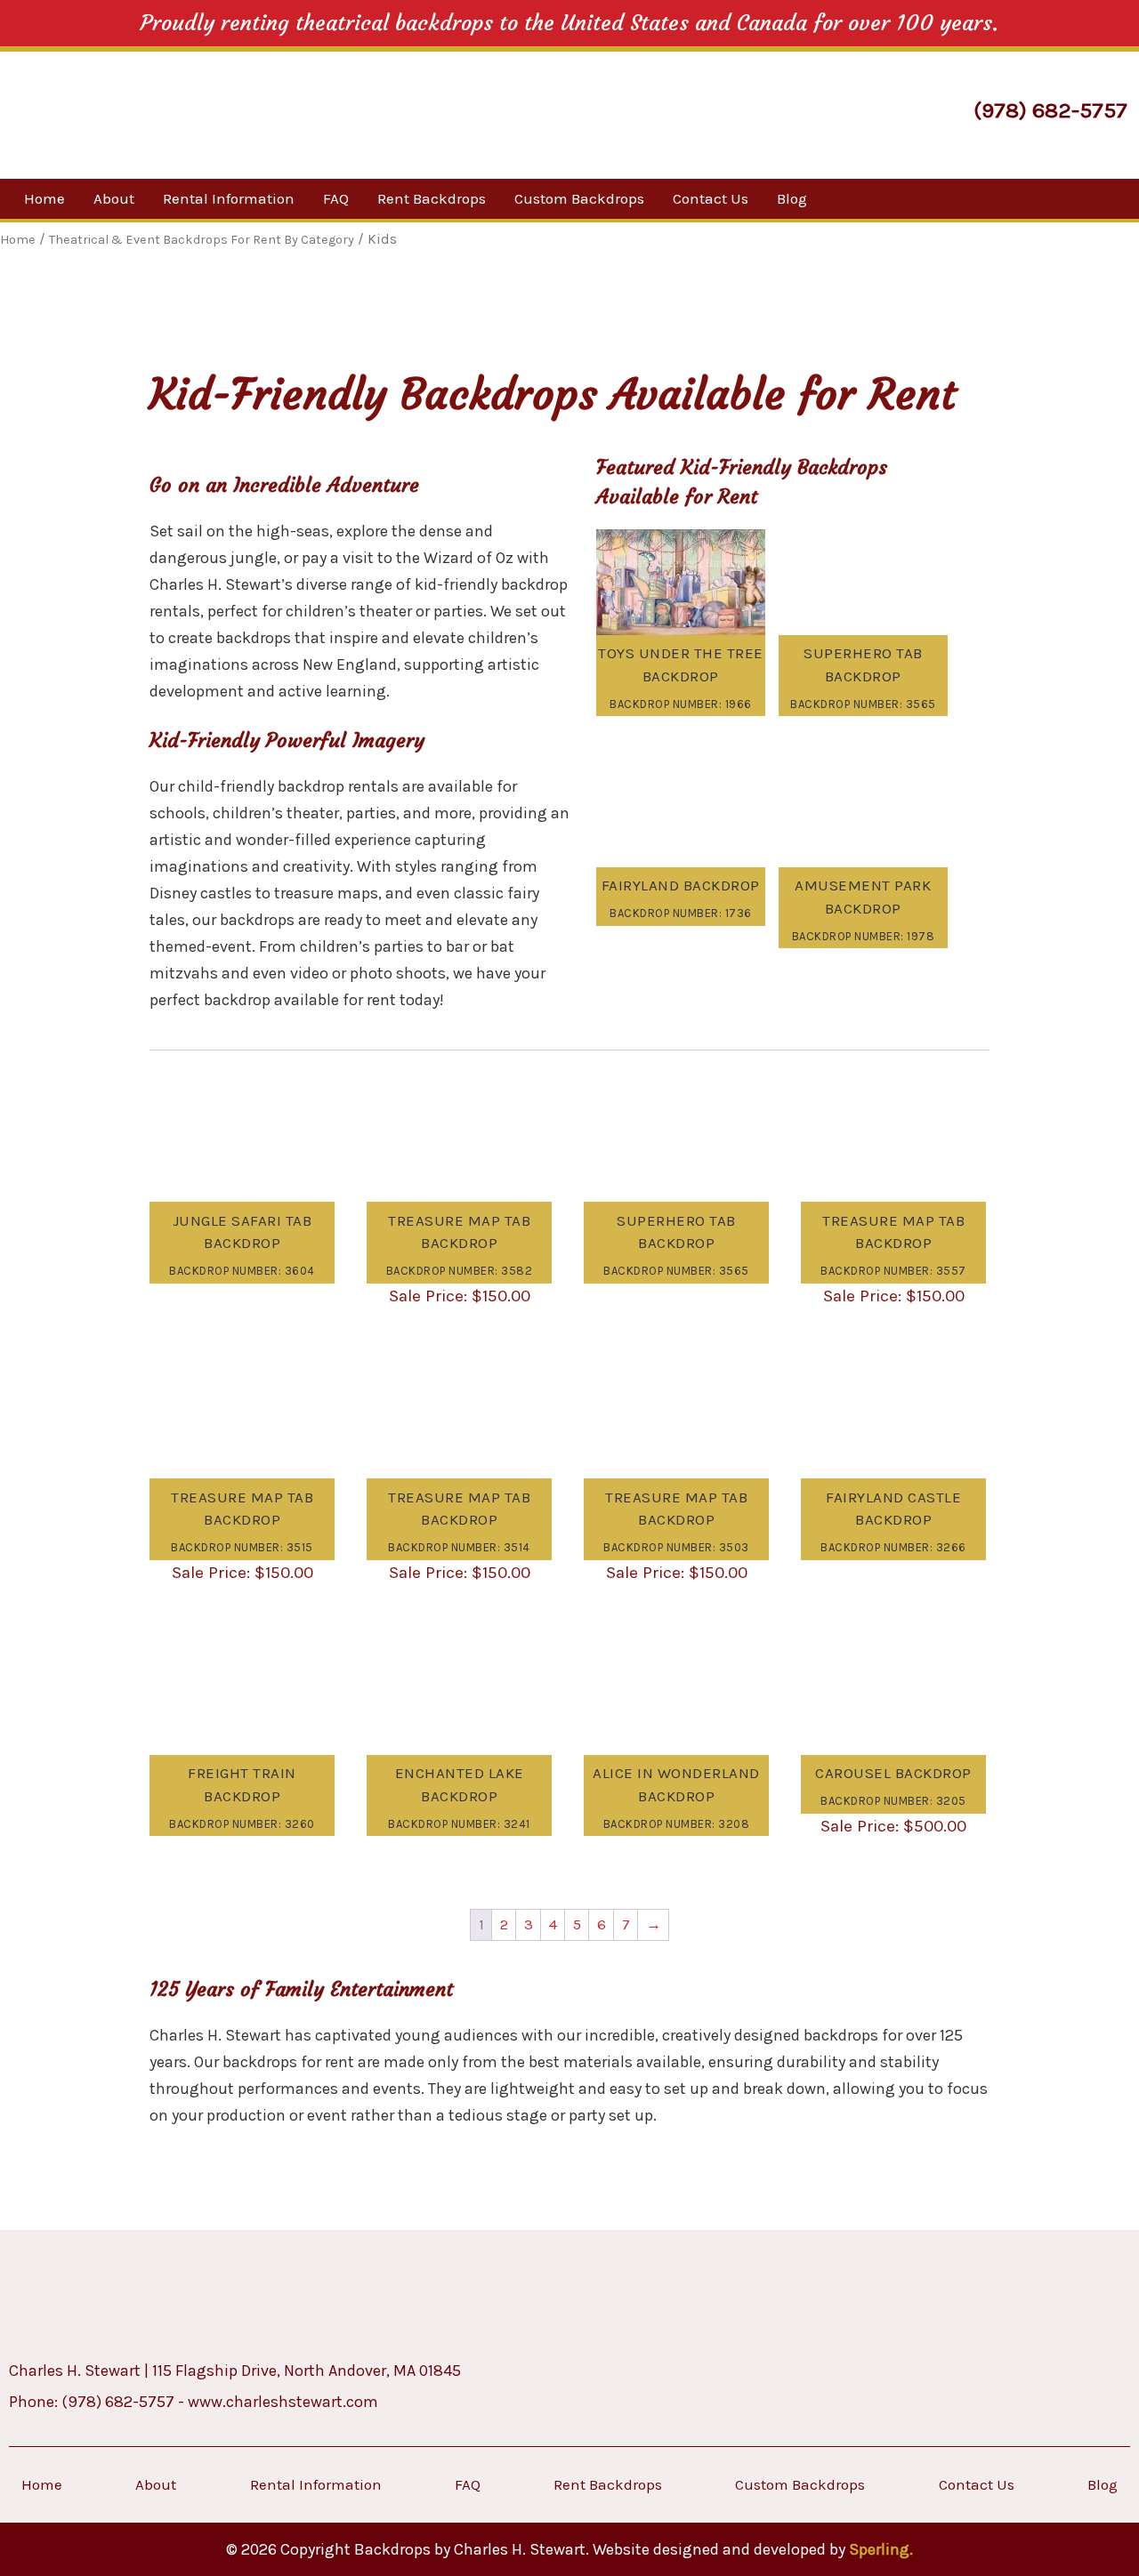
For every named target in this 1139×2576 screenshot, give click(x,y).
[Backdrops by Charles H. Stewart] (167, 113)
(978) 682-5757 (1050, 110)
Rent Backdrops (432, 198)
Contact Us (711, 198)
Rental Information (229, 198)
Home (44, 198)
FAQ (336, 198)
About (114, 198)
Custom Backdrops (579, 198)
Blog (792, 198)
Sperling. (881, 2549)
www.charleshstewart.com (283, 2402)
